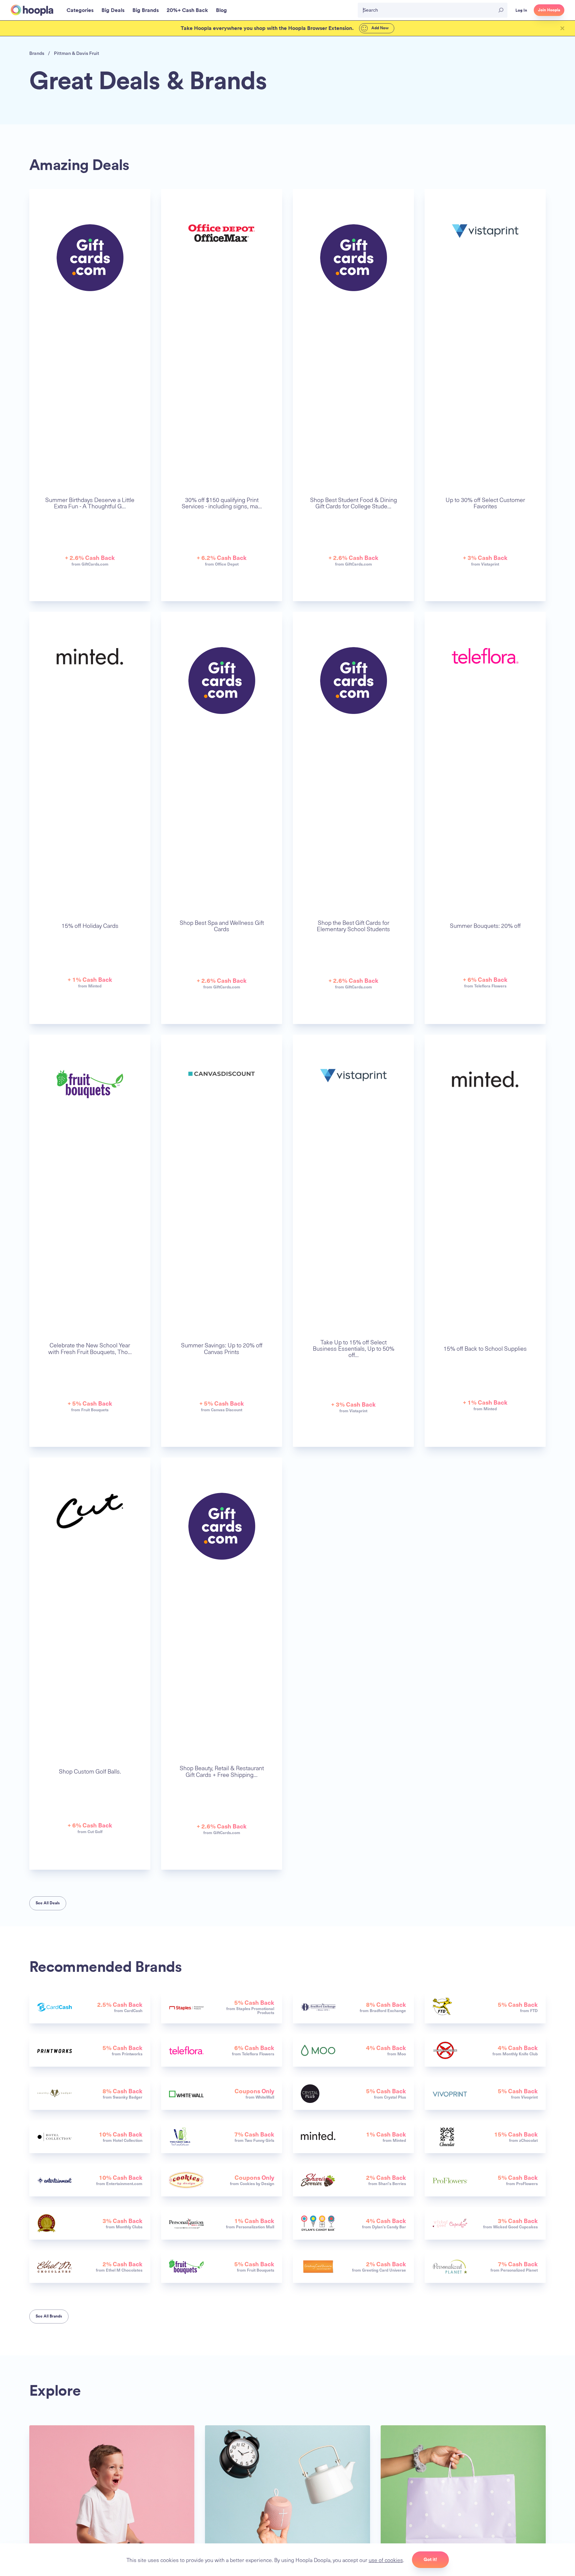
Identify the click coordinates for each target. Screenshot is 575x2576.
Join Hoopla (549, 10)
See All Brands (49, 2316)
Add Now (380, 28)
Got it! (430, 2559)
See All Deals (48, 1903)
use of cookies (386, 2560)
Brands (37, 53)
